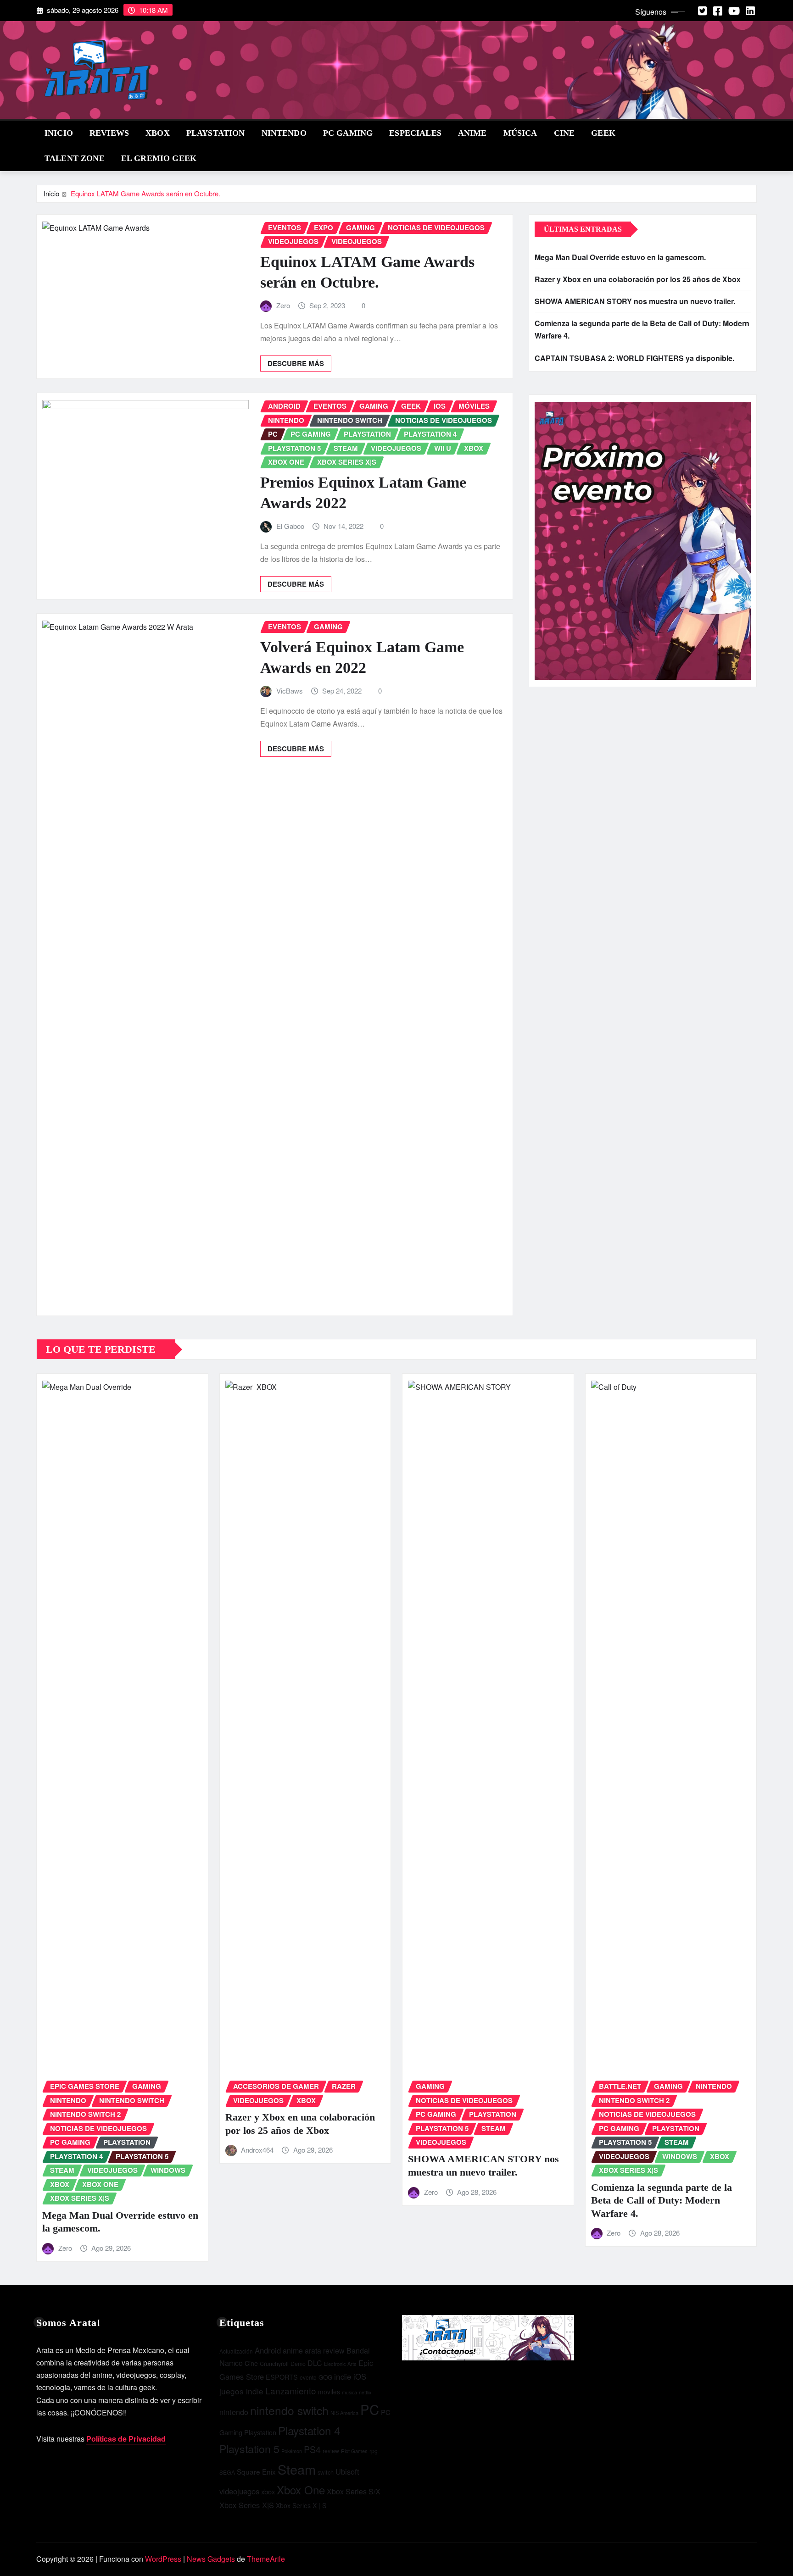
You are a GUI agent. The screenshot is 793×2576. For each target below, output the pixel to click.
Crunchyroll (274, 2364)
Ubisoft (347, 2471)
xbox (268, 2491)
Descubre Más (296, 363)
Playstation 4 (309, 2430)
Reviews (109, 133)
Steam (297, 2469)
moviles (329, 2392)
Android (268, 2350)
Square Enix (256, 2471)
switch (326, 2472)
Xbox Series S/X (354, 2491)
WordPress (163, 2559)
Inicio (59, 133)
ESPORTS (282, 2377)
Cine (564, 133)
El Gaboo (290, 526)
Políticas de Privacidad (126, 2439)
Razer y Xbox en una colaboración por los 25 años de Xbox (638, 279)
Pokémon (292, 2451)
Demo (298, 2364)
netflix (365, 2392)
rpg (374, 2451)
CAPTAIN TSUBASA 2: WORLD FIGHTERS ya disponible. (634, 358)
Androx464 (257, 2150)
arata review (325, 2351)
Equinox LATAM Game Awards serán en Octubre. (145, 193)
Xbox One (301, 2490)
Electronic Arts (340, 2364)
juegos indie (241, 2391)
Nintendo (284, 133)
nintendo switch (289, 2410)
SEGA (227, 2472)
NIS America (344, 2413)
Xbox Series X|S (247, 2505)
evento (308, 2377)
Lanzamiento (291, 2390)
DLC (315, 2363)
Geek (603, 133)
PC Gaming (348, 133)
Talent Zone (75, 158)
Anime (472, 133)
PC (370, 2409)
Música (520, 133)
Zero (283, 305)
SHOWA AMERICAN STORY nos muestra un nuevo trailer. (635, 301)
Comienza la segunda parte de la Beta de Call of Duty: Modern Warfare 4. (662, 2200)
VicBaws (290, 691)
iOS (360, 2376)
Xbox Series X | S (301, 2505)
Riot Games (354, 2451)
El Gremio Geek (159, 158)
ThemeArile (266, 2559)
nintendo (234, 2412)
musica (349, 2392)
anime (293, 2351)
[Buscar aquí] (754, 132)
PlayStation (216, 133)
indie (343, 2376)
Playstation (260, 2432)
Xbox (158, 133)
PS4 (312, 2449)
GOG (325, 2377)
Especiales (415, 133)
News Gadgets (211, 2559)
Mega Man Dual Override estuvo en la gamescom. (620, 257)
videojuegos (239, 2491)
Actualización (236, 2351)
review (331, 2451)
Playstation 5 (249, 2448)
